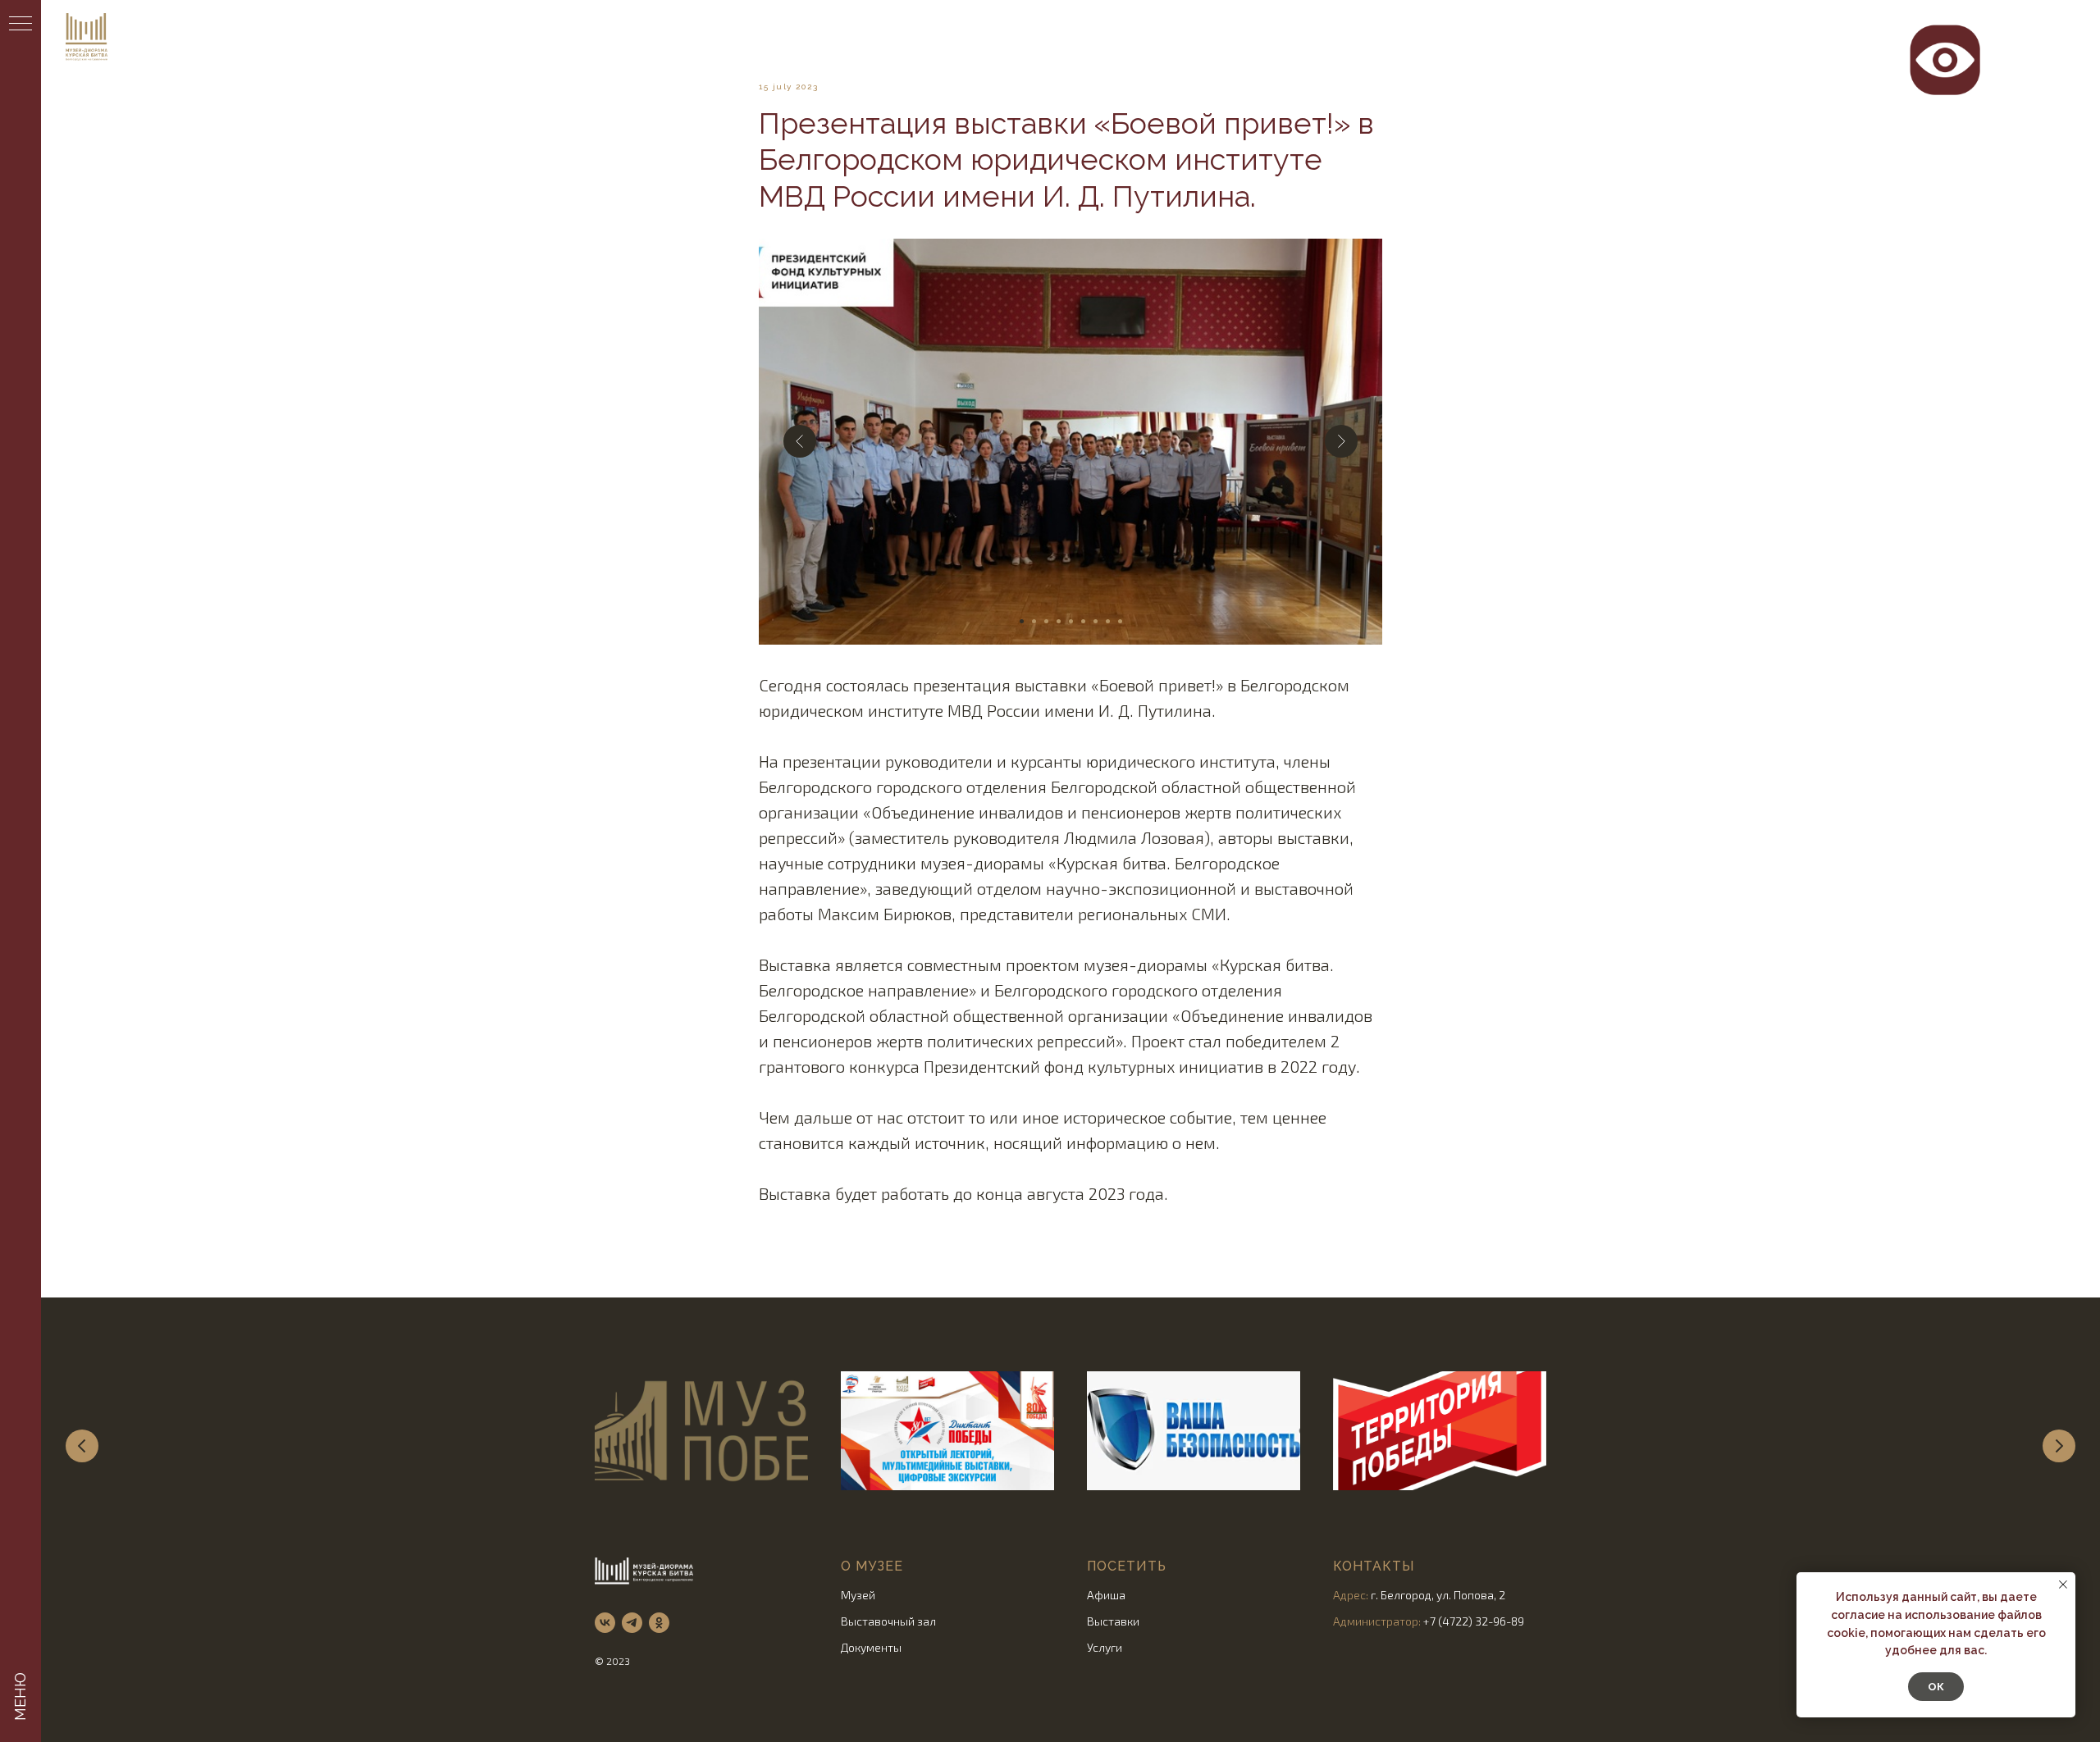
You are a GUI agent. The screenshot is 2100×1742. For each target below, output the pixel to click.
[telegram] (632, 1623)
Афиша (1106, 1595)
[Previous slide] (82, 1446)
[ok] (659, 1623)
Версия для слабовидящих (1945, 32)
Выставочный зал (888, 1621)
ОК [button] (1936, 1687)
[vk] (605, 1623)
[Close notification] (2063, 1585)
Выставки (1113, 1621)
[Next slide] (2059, 1446)
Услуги (1105, 1647)
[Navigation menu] (21, 25)
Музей (858, 1595)
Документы (871, 1647)
